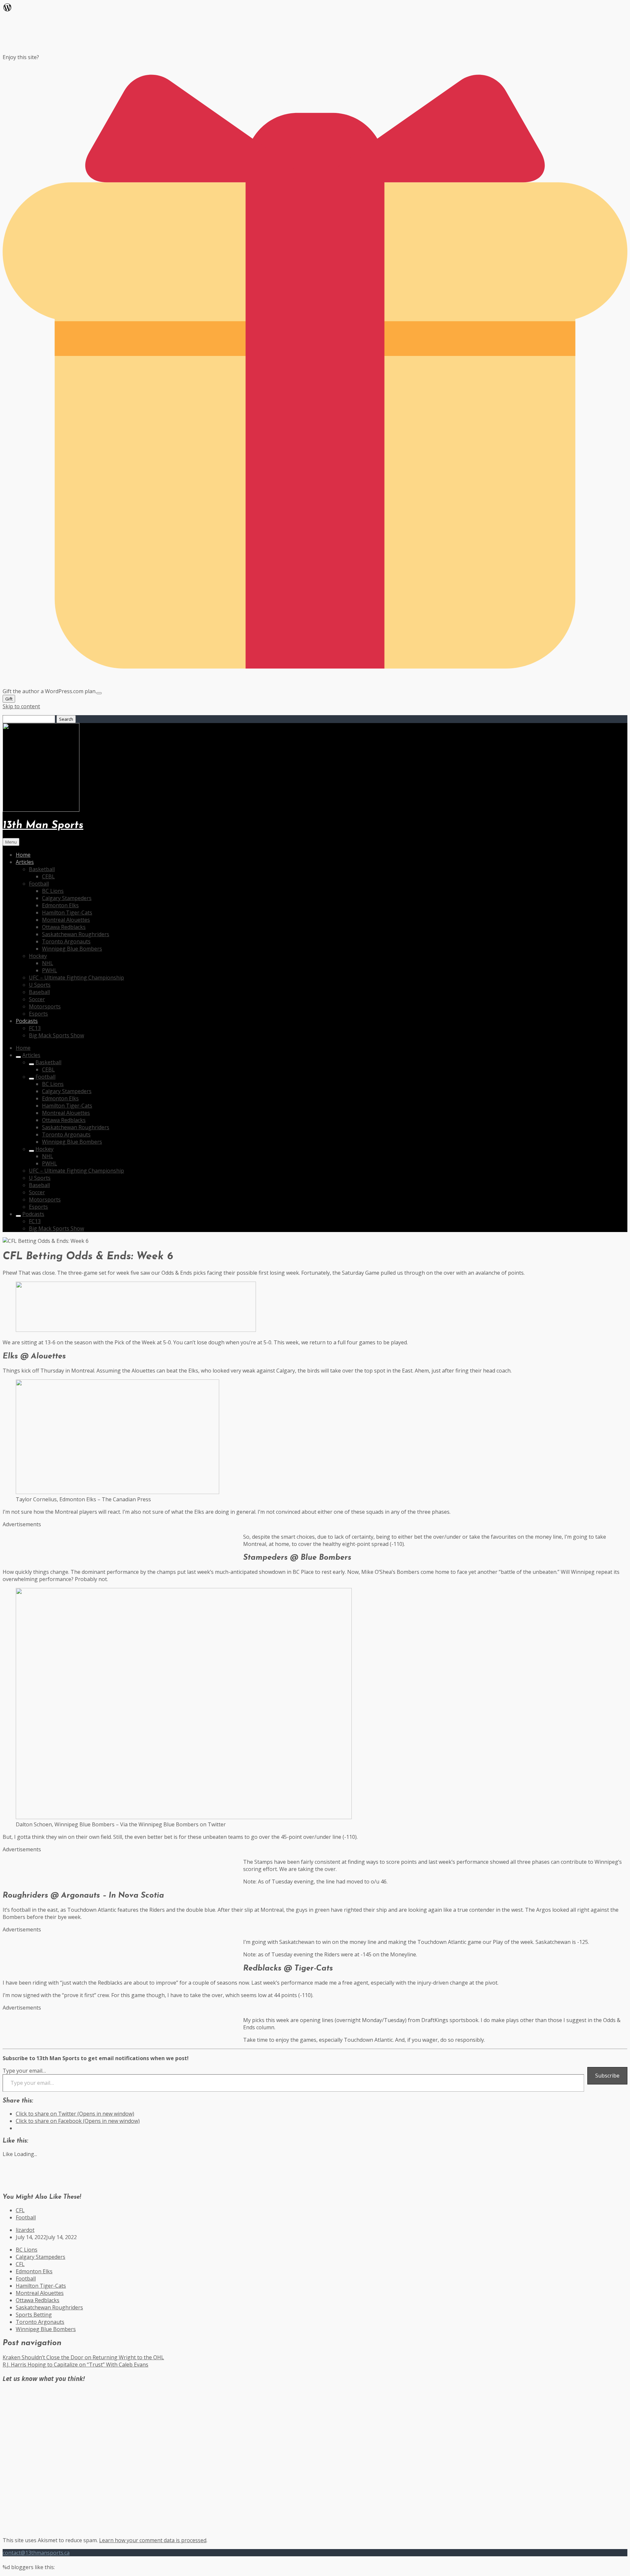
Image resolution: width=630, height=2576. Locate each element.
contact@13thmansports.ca (36, 2553)
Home (23, 855)
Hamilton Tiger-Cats (67, 913)
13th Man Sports (43, 826)
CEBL (48, 876)
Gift (9, 699)
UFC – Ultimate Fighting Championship (76, 978)
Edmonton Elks (60, 905)
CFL (20, 2210)
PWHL (50, 970)
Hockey (38, 956)
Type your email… (24, 2071)
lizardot (25, 2230)
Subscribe (607, 2076)
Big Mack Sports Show (56, 1035)
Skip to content (21, 706)
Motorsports (45, 1006)
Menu (11, 842)
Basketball (42, 869)
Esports (38, 1014)
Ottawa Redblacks (64, 927)
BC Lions (53, 891)
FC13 (35, 1028)
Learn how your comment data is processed (153, 2540)
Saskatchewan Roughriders (76, 934)
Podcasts (27, 1021)
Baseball (39, 992)
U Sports (40, 985)
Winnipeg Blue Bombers (72, 949)
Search (66, 719)
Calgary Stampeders (67, 898)
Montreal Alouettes (66, 920)
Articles (25, 862)
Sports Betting (34, 2315)
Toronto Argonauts (66, 941)
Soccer (37, 999)
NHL (48, 963)
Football (39, 884)
